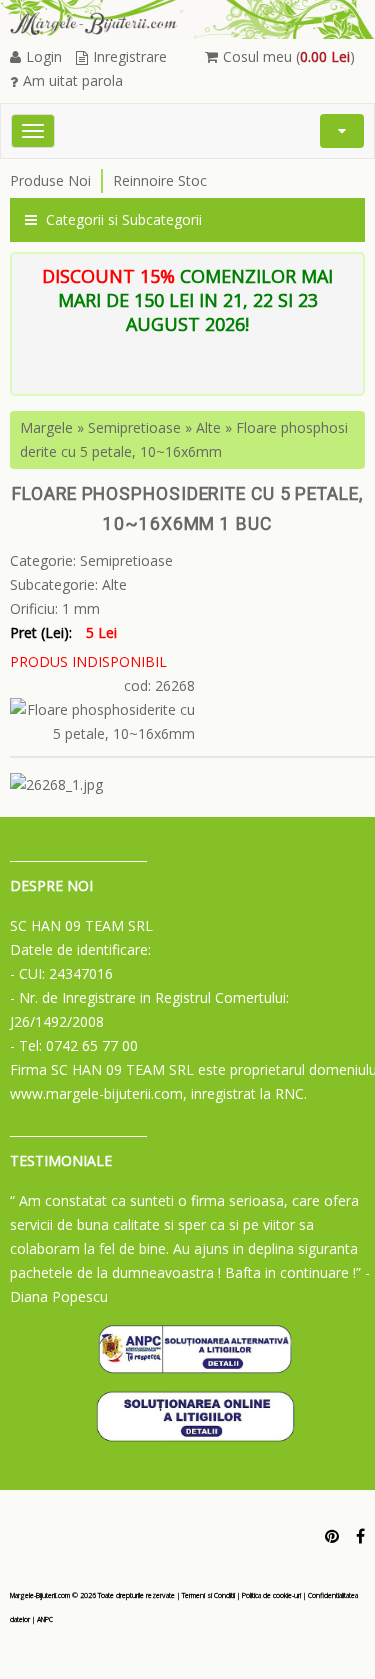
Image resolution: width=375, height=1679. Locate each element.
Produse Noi (50, 180)
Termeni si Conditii (208, 1595)
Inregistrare (130, 56)
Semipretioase (134, 427)
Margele (46, 427)
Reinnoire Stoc (160, 180)
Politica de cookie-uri (271, 1595)
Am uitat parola (73, 80)
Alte (208, 427)
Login (44, 56)
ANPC (45, 1619)
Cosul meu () (289, 56)
